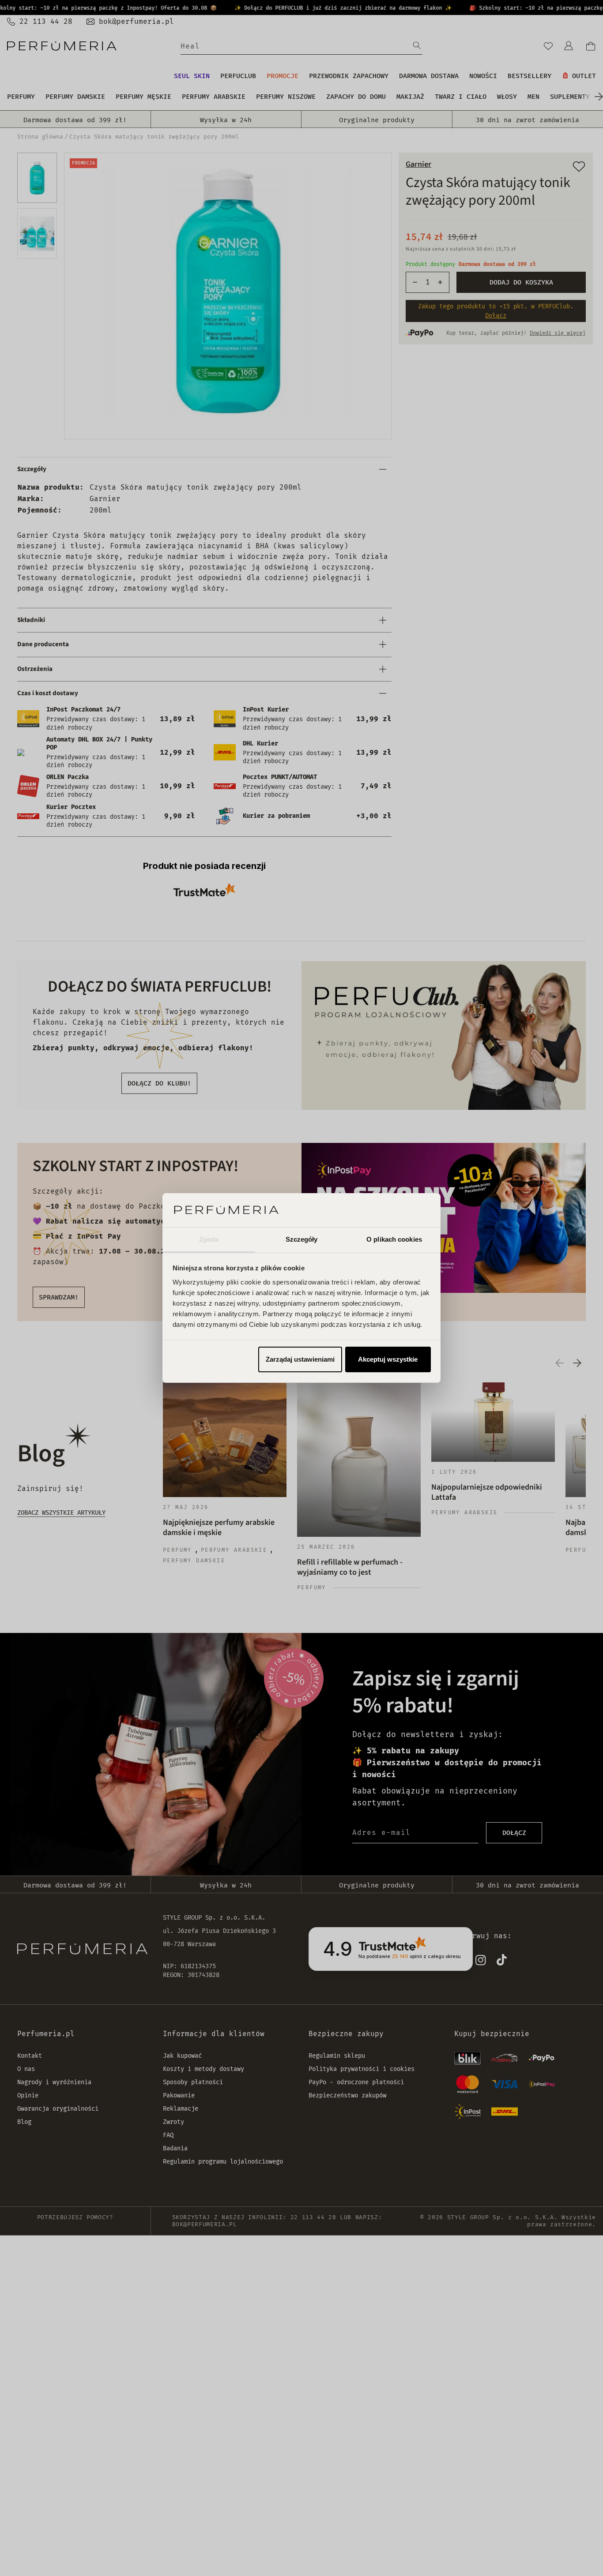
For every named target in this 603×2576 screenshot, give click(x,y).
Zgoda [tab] (209, 1239)
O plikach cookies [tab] (394, 1239)
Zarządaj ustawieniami (300, 1359)
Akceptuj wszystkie (388, 1359)
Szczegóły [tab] (302, 1239)
